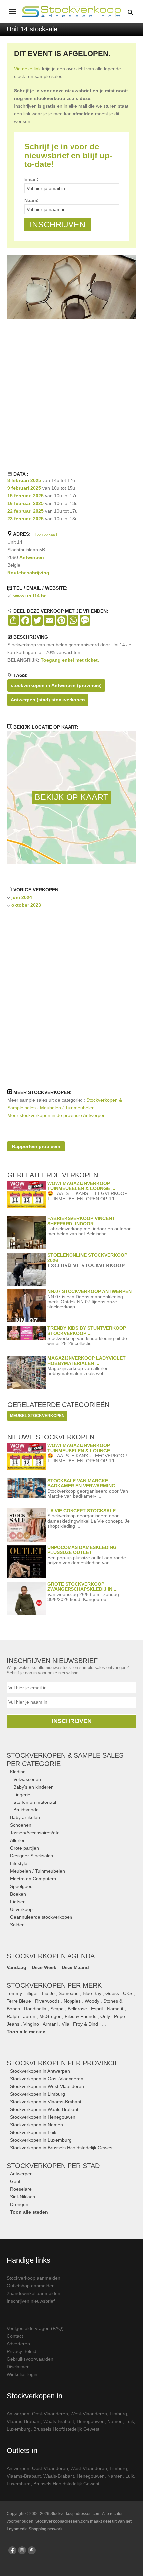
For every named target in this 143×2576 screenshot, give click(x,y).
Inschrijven (72, 1721)
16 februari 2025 (25, 503)
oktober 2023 (26, 905)
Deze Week (44, 1967)
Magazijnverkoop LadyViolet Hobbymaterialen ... (86, 1361)
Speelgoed (21, 1886)
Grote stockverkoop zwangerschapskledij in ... (82, 1586)
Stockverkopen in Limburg (37, 2094)
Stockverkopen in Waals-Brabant (44, 2109)
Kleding (18, 1772)
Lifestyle (19, 1863)
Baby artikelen (25, 1817)
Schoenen (21, 1825)
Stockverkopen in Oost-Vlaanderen (47, 2079)
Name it (115, 2009)
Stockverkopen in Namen (36, 2125)
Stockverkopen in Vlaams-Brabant (46, 2102)
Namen (115, 2421)
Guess (112, 1993)
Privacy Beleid (21, 2351)
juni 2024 (22, 897)
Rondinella (35, 2009)
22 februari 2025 (25, 511)
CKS (128, 1993)
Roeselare (21, 2189)
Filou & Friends (80, 2016)
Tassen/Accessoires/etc (35, 1833)
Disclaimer (18, 2367)
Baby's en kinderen (33, 1787)
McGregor (50, 2016)
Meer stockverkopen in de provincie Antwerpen (57, 1115)
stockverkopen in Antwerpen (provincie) (56, 685)
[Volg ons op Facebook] (12, 2550)
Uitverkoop (21, 1909)
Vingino (31, 2024)
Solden (17, 1925)
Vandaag (16, 1967)
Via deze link (27, 69)
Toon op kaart (46, 534)
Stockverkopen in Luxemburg (41, 2140)
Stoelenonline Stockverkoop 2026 (87, 1257)
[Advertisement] (71, 394)
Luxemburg (19, 2429)
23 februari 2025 (25, 519)
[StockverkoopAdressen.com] (71, 12)
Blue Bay (92, 1993)
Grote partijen (24, 1848)
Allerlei (17, 1840)
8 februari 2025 (24, 480)
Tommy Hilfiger (22, 1993)
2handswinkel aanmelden (33, 2293)
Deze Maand (75, 1967)
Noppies (72, 2001)
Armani (50, 2024)
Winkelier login (22, 2374)
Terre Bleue (19, 2001)
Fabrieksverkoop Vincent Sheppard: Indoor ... (81, 1221)
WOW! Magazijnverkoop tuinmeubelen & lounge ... (81, 1186)
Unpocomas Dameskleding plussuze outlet (82, 1550)
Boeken (18, 1894)
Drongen (19, 2204)
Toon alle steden (29, 2212)
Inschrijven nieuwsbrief (31, 2301)
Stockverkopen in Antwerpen (40, 2071)
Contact (15, 2336)
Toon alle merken (26, 2032)
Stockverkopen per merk (54, 1985)
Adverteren (18, 2344)
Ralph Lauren (21, 2016)
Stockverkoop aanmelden (33, 2278)
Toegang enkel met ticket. (70, 660)
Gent (15, 2181)
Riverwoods (47, 2001)
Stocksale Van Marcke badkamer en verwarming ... (84, 1483)
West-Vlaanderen (89, 2414)
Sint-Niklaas (22, 2197)
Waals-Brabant (59, 2421)
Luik (130, 2421)
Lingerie (22, 1795)
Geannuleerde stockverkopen (41, 1917)
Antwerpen (32, 557)
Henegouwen (91, 2421)
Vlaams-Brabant (24, 2421)
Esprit (97, 2009)
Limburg (118, 2414)
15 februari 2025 (25, 496)
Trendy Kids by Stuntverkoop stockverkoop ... (87, 1331)
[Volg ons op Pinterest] (32, 2550)
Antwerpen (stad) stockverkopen (48, 700)
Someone (69, 1993)
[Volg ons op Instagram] (22, 2550)
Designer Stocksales (31, 1856)
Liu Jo (48, 1993)
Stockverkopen (63, 2063)
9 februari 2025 (24, 488)
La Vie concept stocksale (81, 1511)
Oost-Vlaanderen (50, 2414)
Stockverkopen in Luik (33, 2132)
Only (105, 2016)
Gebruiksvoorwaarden (30, 2359)
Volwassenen (27, 1779)
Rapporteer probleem (36, 1146)
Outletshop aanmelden (31, 2286)
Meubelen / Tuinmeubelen (37, 1871)
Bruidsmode (26, 1810)
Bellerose (77, 2009)
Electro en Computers (33, 1879)
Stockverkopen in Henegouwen (43, 2117)
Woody (92, 2001)
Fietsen (18, 1902)
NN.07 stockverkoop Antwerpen (89, 1291)
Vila (65, 2024)
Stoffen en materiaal (35, 1802)
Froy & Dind (86, 2024)
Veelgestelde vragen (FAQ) (35, 2328)
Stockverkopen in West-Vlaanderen (47, 2086)
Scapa (57, 2009)
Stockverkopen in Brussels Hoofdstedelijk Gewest (62, 2148)
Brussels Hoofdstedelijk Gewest (66, 2429)
